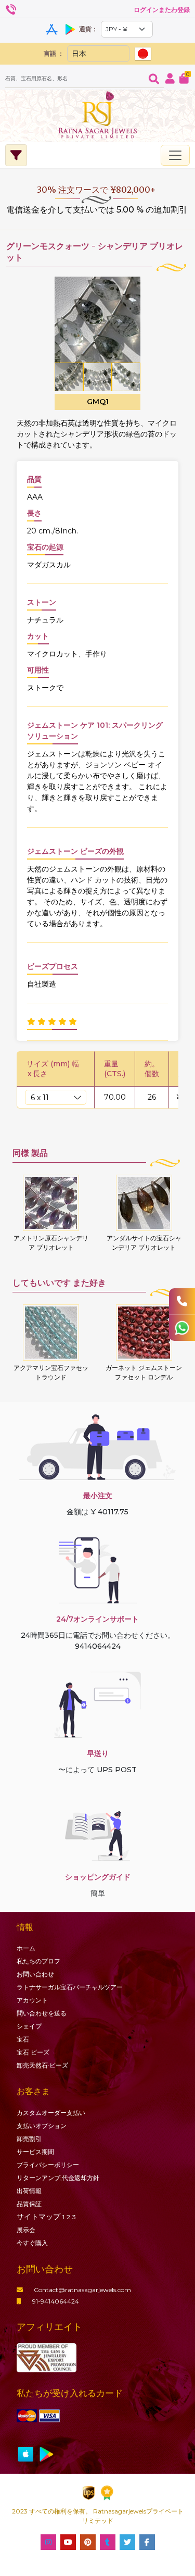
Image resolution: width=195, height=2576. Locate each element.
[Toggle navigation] (175, 155)
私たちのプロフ (38, 1961)
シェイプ (29, 2026)
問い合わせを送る (42, 2013)
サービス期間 (35, 2152)
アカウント (32, 2000)
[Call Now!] (182, 1301)
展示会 (26, 2230)
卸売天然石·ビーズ (42, 2065)
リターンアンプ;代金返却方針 (58, 2178)
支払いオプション (42, 2126)
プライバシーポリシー (48, 2165)
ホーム (26, 1948)
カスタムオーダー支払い (51, 2113)
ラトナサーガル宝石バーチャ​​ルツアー (70, 1987)
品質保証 (29, 2204)
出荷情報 (29, 2191)
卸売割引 (29, 2139)
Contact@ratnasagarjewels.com (82, 2290)
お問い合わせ (35, 1974)
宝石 (23, 2039)
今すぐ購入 (32, 2243)
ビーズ (33, 2052)
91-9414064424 (56, 2301)
